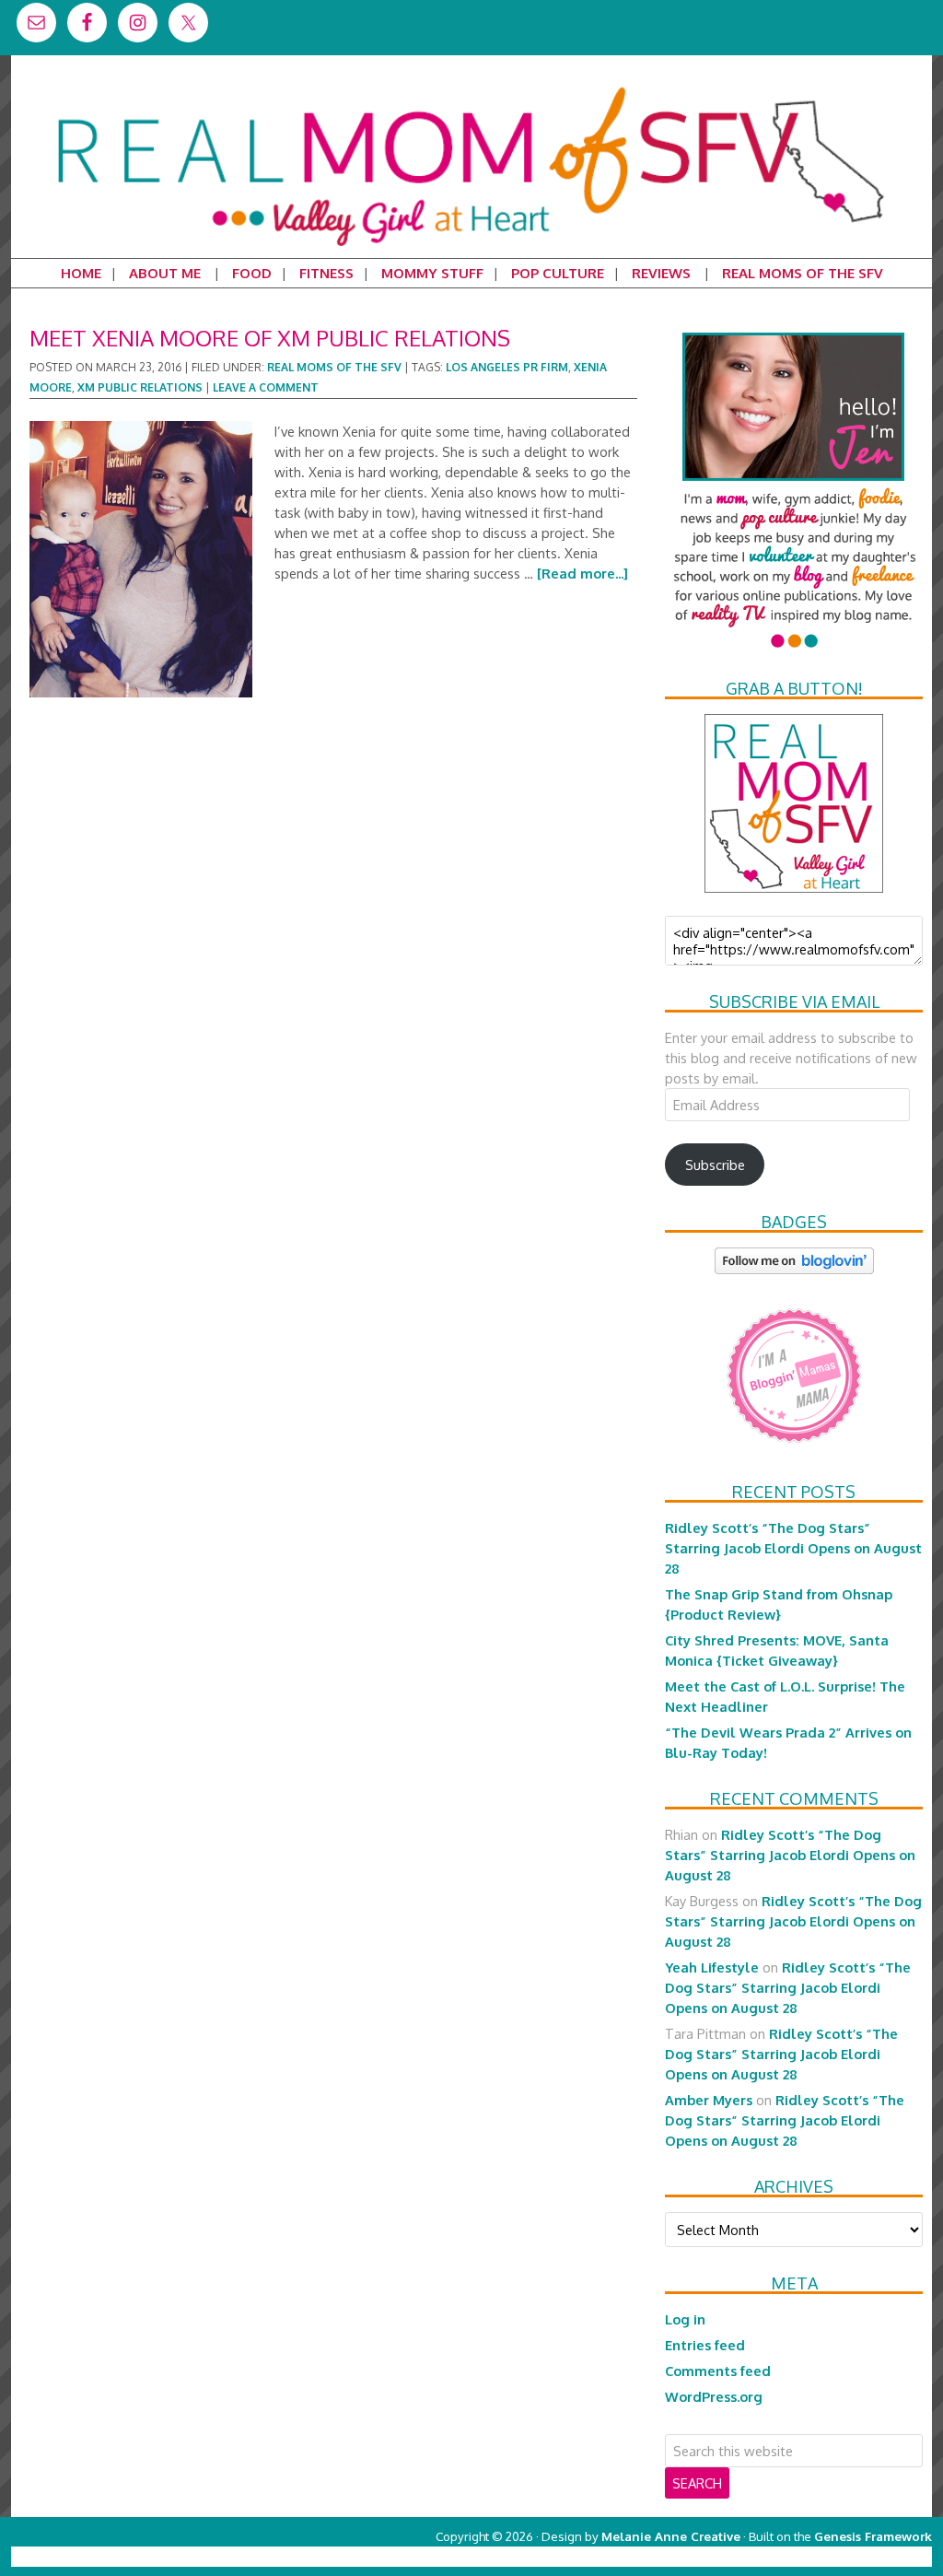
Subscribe (715, 1165)
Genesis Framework (873, 2536)
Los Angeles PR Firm (507, 367)
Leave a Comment (266, 387)
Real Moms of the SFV (334, 367)
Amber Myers (709, 2100)
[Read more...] (582, 573)
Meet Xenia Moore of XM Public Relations (270, 338)
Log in (685, 2319)
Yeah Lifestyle (712, 1967)
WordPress (853, 2556)
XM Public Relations (140, 387)
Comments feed (718, 2371)
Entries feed (705, 2345)
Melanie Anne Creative (671, 2536)
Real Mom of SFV (471, 87)
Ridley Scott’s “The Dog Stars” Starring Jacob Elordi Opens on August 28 (793, 1548)
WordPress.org (714, 2396)
